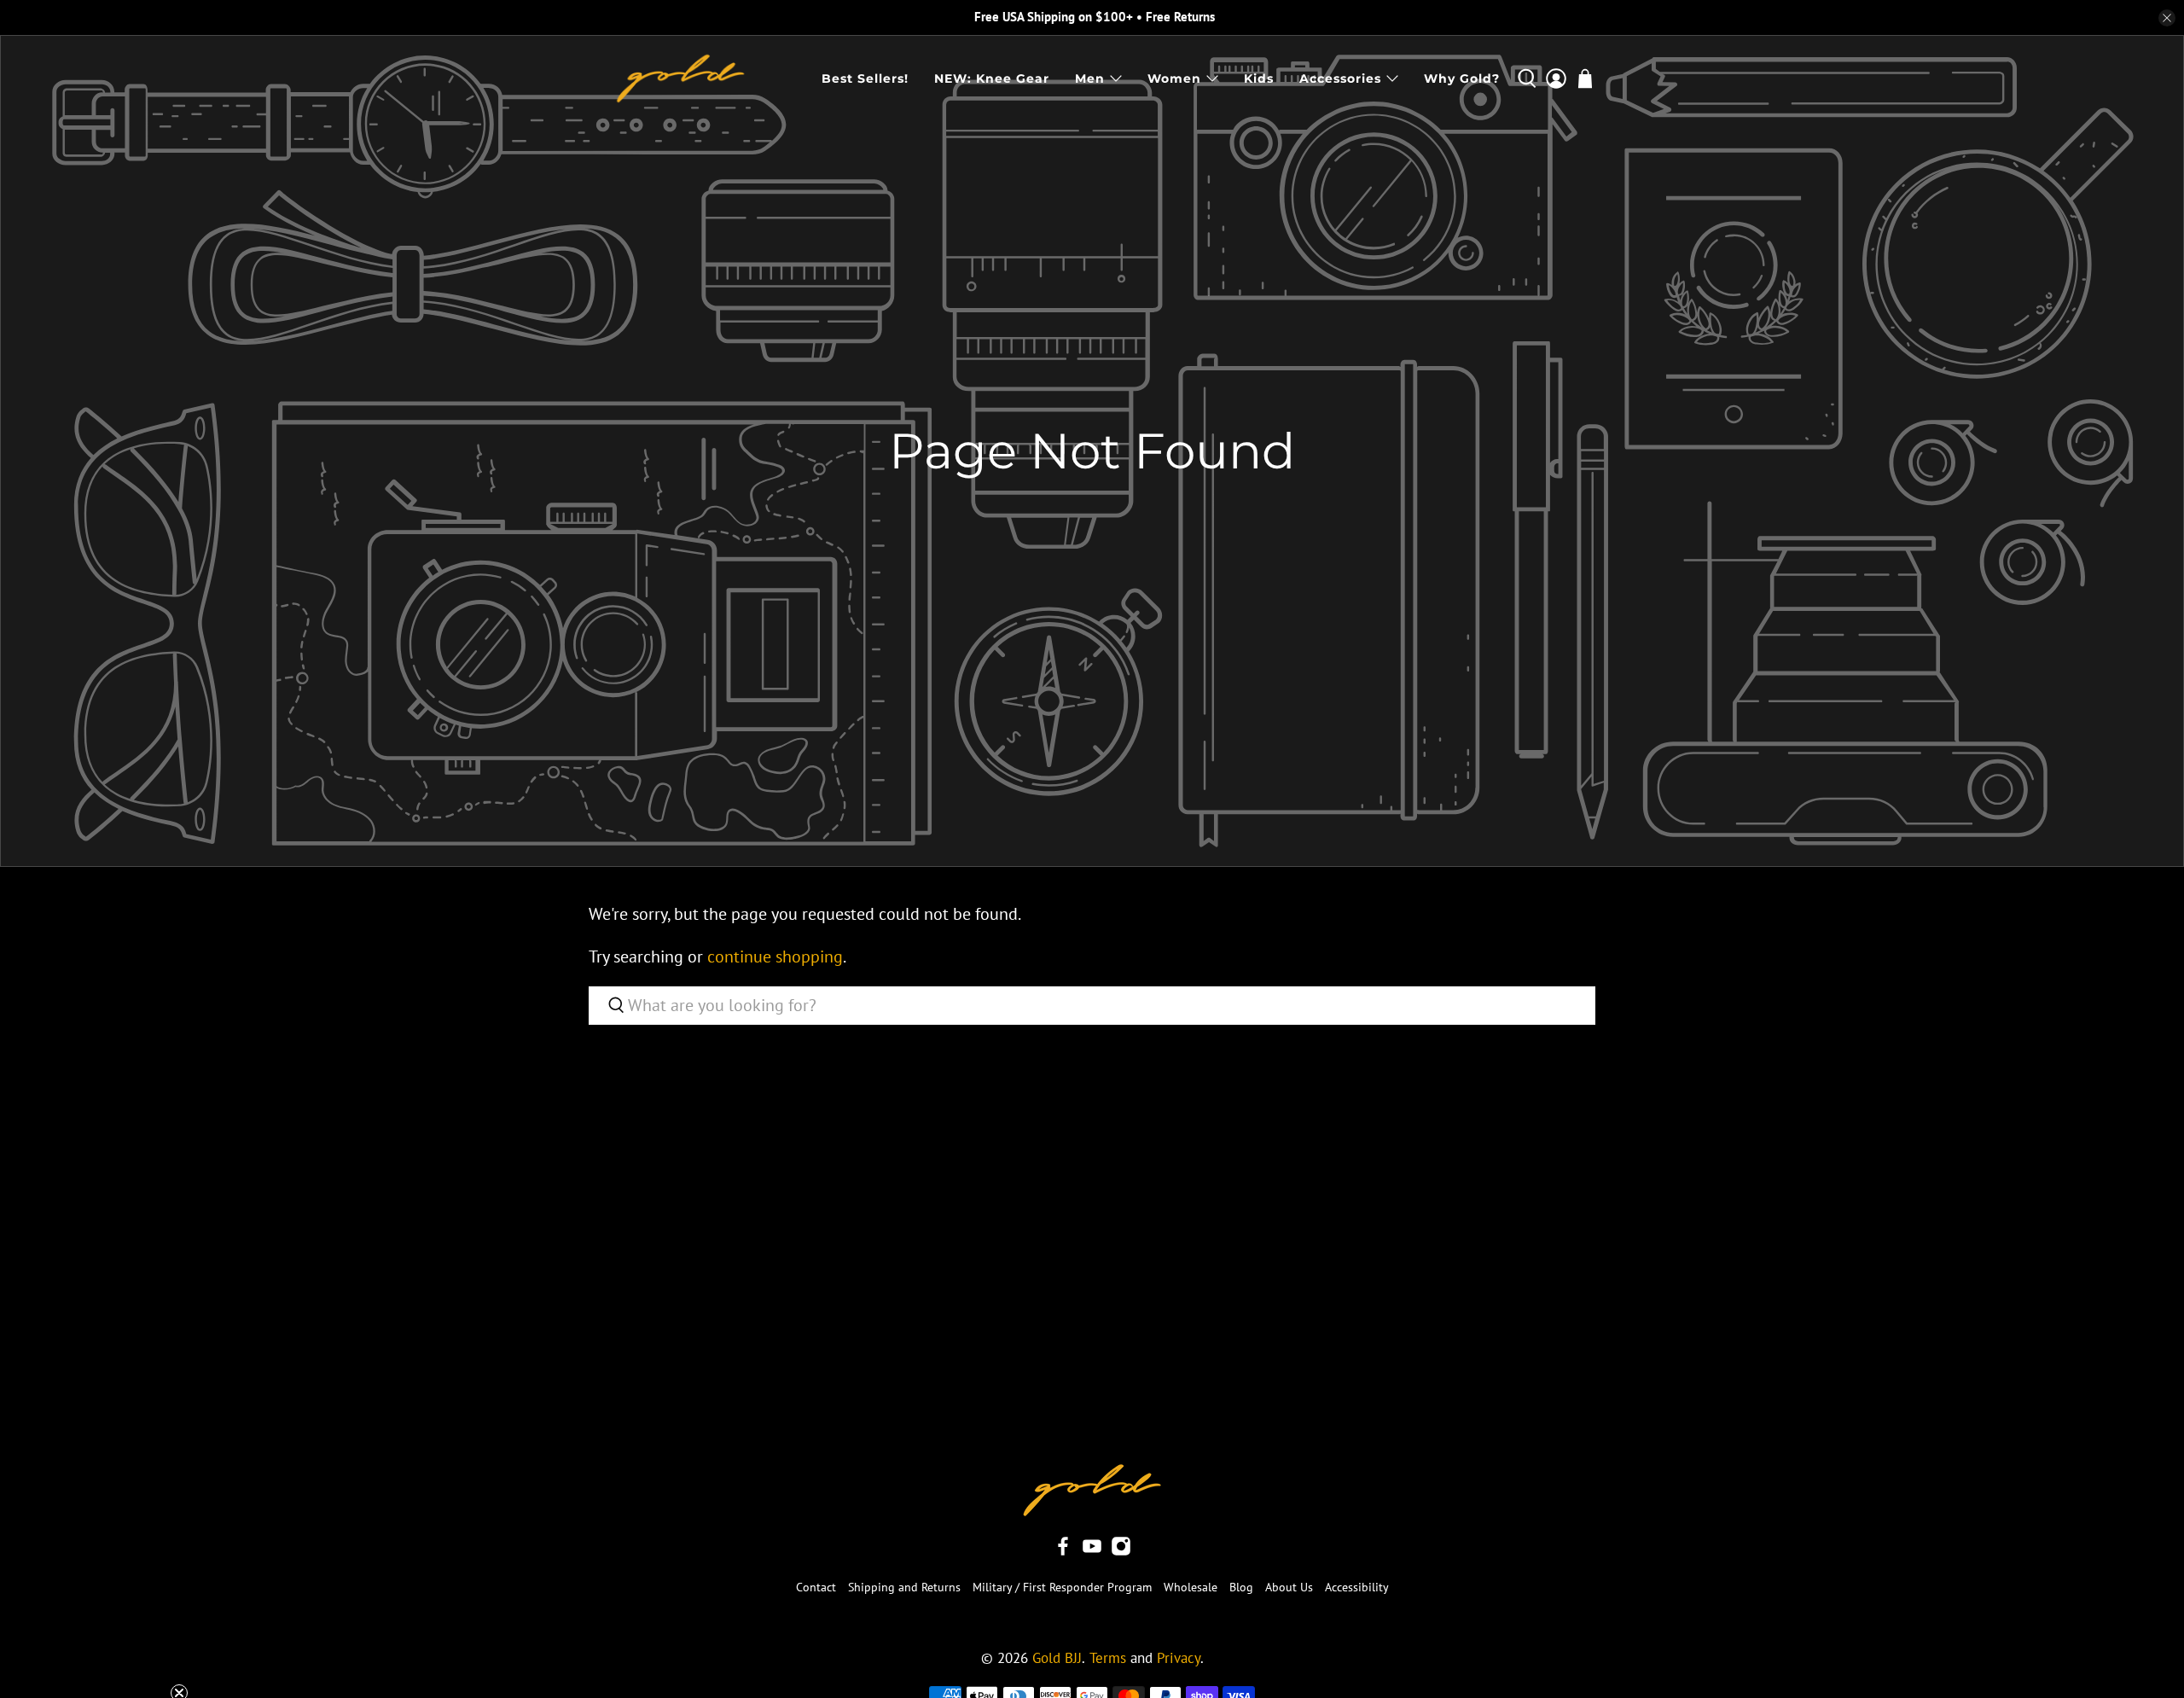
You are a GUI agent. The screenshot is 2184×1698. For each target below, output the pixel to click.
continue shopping (775, 957)
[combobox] (1092, 1006)
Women (1174, 79)
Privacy (1179, 1658)
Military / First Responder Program (1062, 1587)
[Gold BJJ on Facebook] (1063, 1552)
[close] (2167, 18)
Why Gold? (1462, 79)
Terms (1108, 1658)
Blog (1241, 1587)
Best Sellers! (865, 79)
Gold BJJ (1057, 1658)
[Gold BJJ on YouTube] (1092, 1552)
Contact (816, 1587)
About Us (1289, 1587)
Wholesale (1191, 1587)
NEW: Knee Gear (992, 79)
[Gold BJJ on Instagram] (1121, 1552)
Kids (1259, 79)
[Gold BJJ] (680, 79)
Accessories (1340, 79)
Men (1090, 79)
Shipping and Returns (904, 1587)
